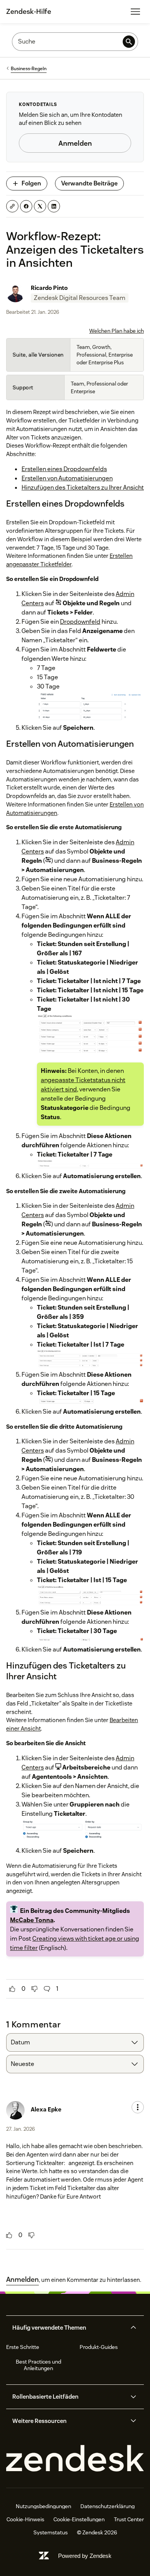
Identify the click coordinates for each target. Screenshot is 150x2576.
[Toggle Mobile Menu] (135, 12)
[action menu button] (138, 2107)
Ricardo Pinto (49, 288)
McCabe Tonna (32, 1920)
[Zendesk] (75, 2459)
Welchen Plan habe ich (117, 331)
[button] (68, 2328)
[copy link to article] (12, 206)
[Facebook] (26, 206)
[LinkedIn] (54, 206)
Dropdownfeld (80, 622)
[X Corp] (40, 206)
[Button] (12, 1989)
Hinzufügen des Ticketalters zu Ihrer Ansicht (83, 487)
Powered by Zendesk (85, 2556)
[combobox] (75, 2042)
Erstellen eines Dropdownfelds (64, 469)
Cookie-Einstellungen (79, 2519)
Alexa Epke (46, 2109)
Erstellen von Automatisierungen (67, 478)
